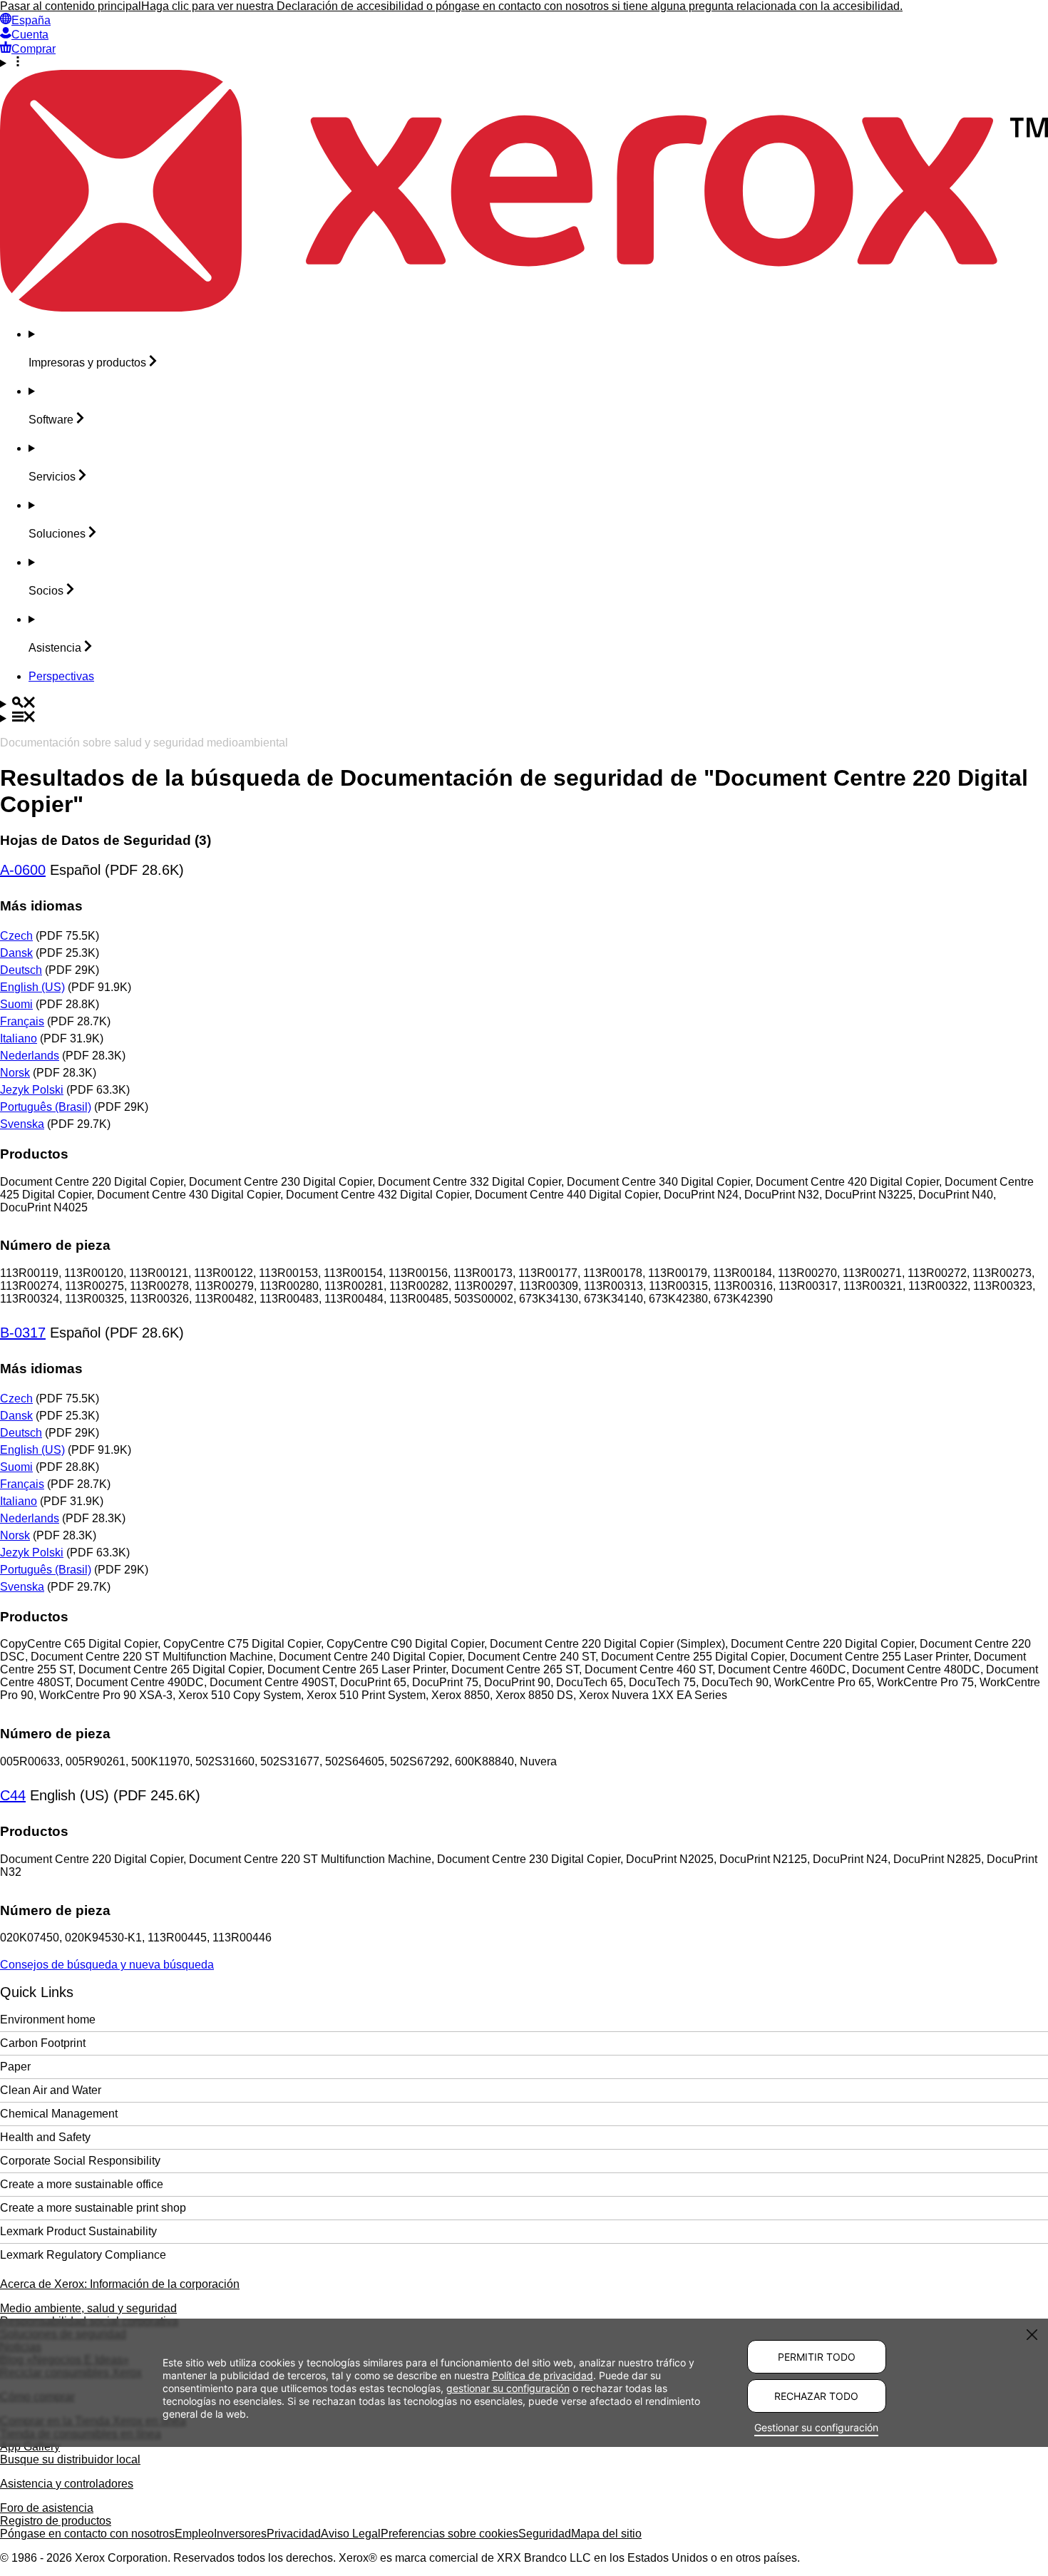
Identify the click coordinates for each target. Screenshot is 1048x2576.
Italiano (19, 1038)
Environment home (48, 2020)
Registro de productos (56, 2521)
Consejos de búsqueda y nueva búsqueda (107, 1965)
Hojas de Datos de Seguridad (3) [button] (106, 840)
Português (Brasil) (46, 1107)
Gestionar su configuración (816, 2427)
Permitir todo (817, 2357)
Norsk (15, 1073)
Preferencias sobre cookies (449, 2534)
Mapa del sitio (606, 2534)
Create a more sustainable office (82, 2184)
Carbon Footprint (43, 2043)
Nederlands (30, 1056)
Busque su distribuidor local (70, 2459)
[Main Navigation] (524, 718)
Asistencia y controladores (67, 2484)
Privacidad (294, 2534)
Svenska (22, 1124)
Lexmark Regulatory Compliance (83, 2255)
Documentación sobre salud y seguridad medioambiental (144, 743)
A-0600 (23, 870)
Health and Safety (45, 2137)
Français (22, 1021)
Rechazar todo (816, 2396)
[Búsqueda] (524, 704)
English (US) (32, 987)
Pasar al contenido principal (71, 6)
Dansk (16, 953)
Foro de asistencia (47, 2508)
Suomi (16, 1004)
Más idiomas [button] (41, 906)
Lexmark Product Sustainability (78, 2231)
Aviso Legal (351, 2534)
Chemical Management (59, 2114)
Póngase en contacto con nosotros (87, 2534)
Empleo (194, 2534)
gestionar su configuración (508, 2388)
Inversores (240, 2534)
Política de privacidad (543, 2375)
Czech (16, 936)
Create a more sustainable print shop (93, 2208)
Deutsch (21, 970)
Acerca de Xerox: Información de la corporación (120, 2284)
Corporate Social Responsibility (80, 2161)
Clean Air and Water (51, 2090)
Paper (15, 2067)
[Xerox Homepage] (524, 308)
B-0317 (23, 1333)
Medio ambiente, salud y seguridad (88, 2308)
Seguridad (545, 2534)
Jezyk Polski (32, 1090)
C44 (13, 1795)
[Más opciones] (524, 63)
